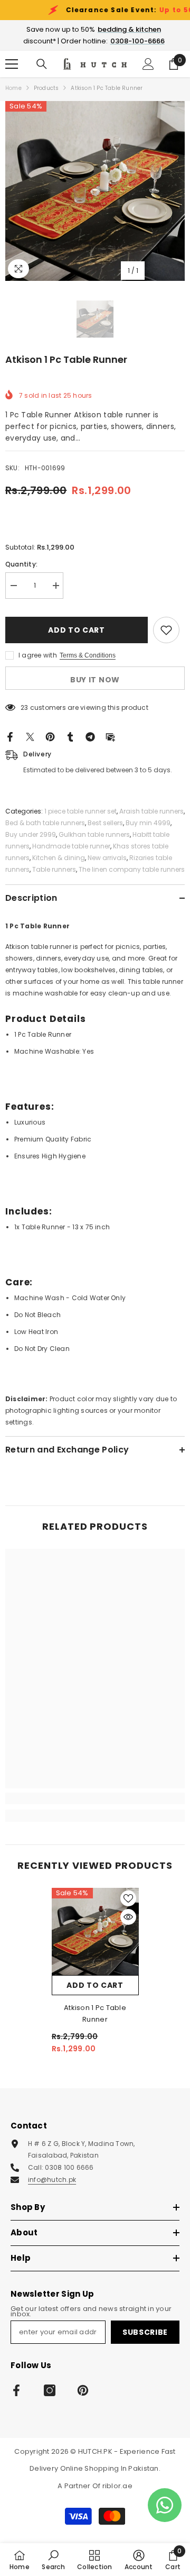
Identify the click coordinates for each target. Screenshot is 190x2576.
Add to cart (77, 630)
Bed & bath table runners (45, 823)
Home (13, 88)
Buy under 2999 (31, 834)
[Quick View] (128, 1917)
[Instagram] (50, 2390)
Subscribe (145, 2332)
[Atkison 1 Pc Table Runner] (95, 1931)
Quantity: (21, 564)
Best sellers (105, 823)
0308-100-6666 (137, 41)
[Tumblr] (70, 736)
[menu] (12, 64)
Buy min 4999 (148, 823)
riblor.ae (117, 2486)
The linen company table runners (132, 869)
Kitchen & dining (59, 858)
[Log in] (148, 64)
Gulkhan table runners (94, 834)
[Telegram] (90, 736)
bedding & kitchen (129, 29)
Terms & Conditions (88, 655)
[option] (95, 191)
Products (46, 88)
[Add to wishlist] (166, 630)
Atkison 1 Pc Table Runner (95, 2013)
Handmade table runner (71, 846)
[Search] (42, 64)
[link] (95, 1798)
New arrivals (107, 858)
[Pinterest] (50, 736)
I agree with (38, 655)
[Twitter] (30, 736)
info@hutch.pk (52, 2180)
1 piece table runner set (80, 811)
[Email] (110, 736)
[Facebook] (10, 736)
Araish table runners (151, 811)
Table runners (54, 869)
